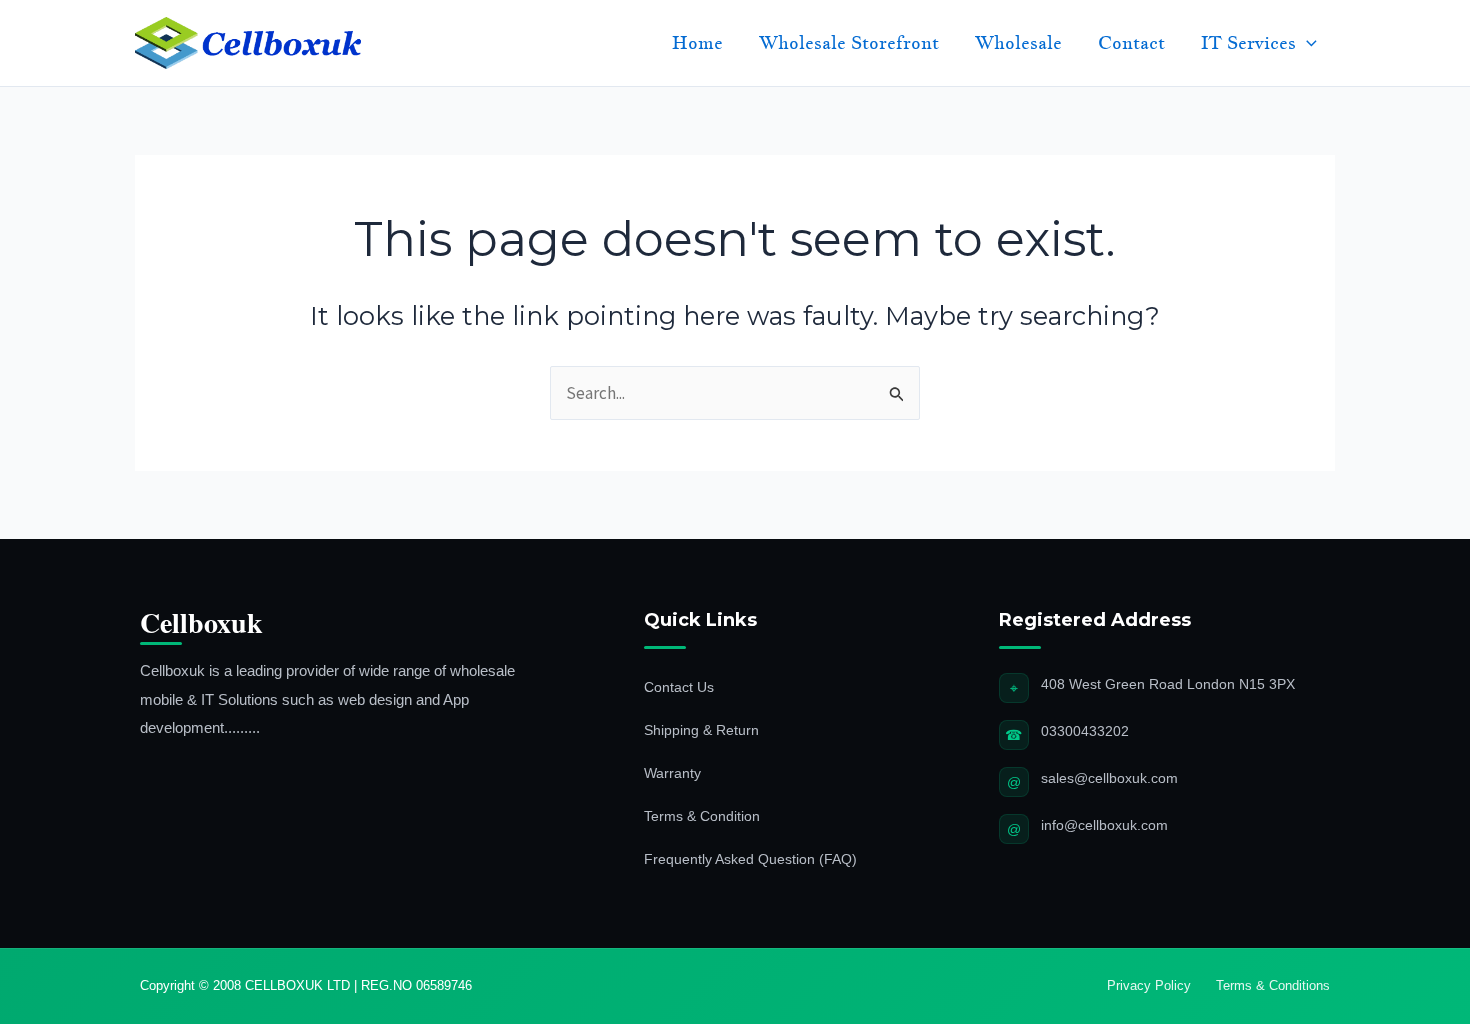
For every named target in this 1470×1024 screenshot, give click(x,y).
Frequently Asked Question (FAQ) (750, 859)
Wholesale (1018, 42)
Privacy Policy (1149, 985)
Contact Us (679, 687)
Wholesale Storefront (849, 42)
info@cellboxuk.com (1104, 825)
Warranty (672, 773)
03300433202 (1085, 731)
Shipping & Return (701, 730)
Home (697, 42)
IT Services (1248, 42)
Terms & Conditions (1273, 985)
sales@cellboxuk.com (1109, 778)
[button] (1306, 43)
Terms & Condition (702, 816)
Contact (1131, 42)
